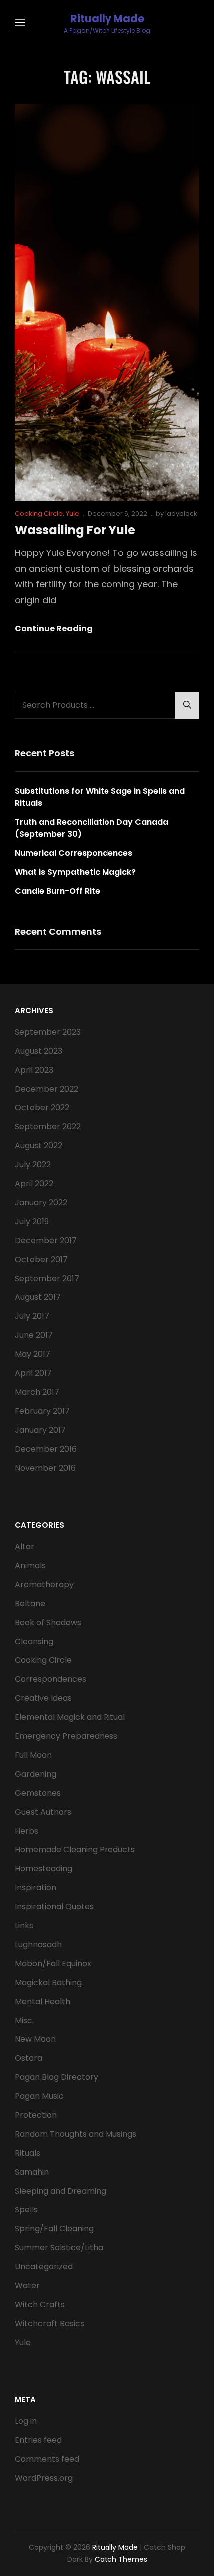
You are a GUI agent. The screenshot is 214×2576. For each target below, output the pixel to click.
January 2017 (40, 1430)
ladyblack (181, 513)
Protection (36, 2115)
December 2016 (46, 1449)
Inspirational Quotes (54, 1907)
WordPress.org (44, 2478)
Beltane (30, 1603)
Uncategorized (44, 2267)
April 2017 (33, 1373)
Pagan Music (39, 2096)
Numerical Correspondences (74, 853)
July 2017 (32, 1316)
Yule (72, 513)
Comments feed (47, 2459)
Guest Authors (43, 1812)
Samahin (32, 2172)
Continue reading (54, 629)
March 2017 (37, 1392)
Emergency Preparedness (66, 1736)
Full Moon (33, 1755)
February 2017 (42, 1411)
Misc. (24, 2020)
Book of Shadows (48, 1622)
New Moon (35, 2039)
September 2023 (48, 1032)
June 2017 (34, 1335)
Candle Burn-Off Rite (57, 891)
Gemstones (38, 1793)
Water (27, 2286)
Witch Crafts (40, 2304)
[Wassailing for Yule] (107, 302)
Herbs (27, 1831)
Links (24, 1926)
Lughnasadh (38, 1944)
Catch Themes (121, 2559)
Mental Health (43, 2001)
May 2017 (33, 1354)
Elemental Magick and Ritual (70, 1717)
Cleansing (34, 1641)
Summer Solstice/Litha (59, 2248)
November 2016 (45, 1468)
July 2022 (33, 1165)
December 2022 (47, 1089)
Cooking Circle (39, 513)
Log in (26, 2421)
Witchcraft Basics (50, 2323)
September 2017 (47, 1278)
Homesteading (44, 1869)
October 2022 (42, 1108)
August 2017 (38, 1297)
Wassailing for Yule (75, 530)
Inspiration (36, 1888)
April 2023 (34, 1070)
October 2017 (41, 1259)
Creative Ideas (43, 1698)
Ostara (29, 2058)
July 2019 (32, 1221)
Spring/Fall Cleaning (54, 2229)
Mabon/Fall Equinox (53, 1963)
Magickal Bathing (48, 1982)
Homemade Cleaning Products (75, 1850)
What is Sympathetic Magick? (75, 872)
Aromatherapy (44, 1584)
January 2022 (41, 1202)
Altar (25, 1547)
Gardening (36, 1774)
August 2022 (39, 1146)
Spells (26, 2210)
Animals (30, 1565)
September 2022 (48, 1127)
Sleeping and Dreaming (60, 2191)
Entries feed (38, 2440)
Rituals (28, 2153)
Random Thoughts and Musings (76, 2134)
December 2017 (46, 1240)
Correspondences (51, 1679)
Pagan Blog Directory (56, 2077)
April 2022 (34, 1184)
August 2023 (39, 1051)
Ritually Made (107, 19)
